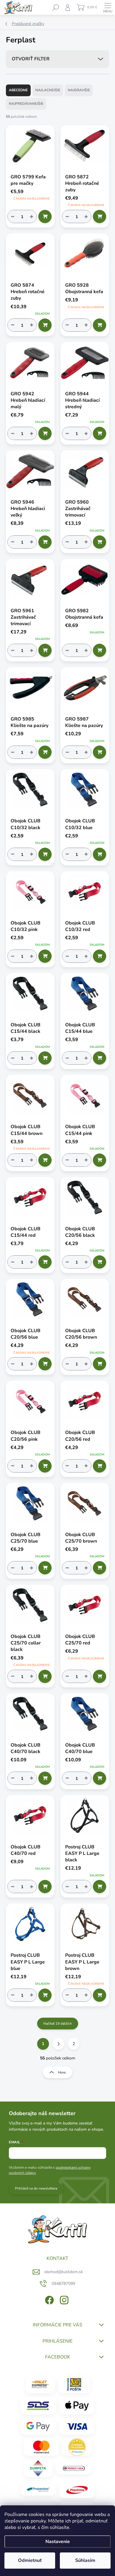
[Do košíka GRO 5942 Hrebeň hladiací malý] (45, 433)
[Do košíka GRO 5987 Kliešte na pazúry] (100, 752)
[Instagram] (64, 2299)
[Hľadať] (56, 7)
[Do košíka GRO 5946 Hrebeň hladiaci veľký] (45, 542)
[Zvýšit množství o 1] (32, 216)
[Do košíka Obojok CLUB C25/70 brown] (100, 1568)
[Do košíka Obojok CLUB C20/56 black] (100, 1262)
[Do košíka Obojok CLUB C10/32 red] (100, 956)
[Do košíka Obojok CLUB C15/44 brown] (45, 1160)
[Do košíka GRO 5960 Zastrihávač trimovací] (100, 542)
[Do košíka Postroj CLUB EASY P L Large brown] (100, 1995)
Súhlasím (85, 2560)
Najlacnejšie (48, 90)
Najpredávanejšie (26, 104)
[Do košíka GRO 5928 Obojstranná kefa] (100, 325)
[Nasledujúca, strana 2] (58, 2044)
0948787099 (63, 2284)
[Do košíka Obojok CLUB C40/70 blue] (100, 1778)
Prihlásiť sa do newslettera (36, 2188)
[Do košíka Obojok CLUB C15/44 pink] (100, 1160)
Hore (62, 2072)
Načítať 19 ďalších (58, 2024)
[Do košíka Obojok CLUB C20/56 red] (100, 1466)
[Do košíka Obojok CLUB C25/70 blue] (45, 1568)
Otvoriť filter (31, 59)
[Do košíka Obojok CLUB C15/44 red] (45, 1262)
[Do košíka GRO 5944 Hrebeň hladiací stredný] (100, 433)
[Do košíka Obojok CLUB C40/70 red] (45, 1887)
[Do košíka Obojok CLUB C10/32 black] (45, 854)
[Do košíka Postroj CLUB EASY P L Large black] (100, 1887)
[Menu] (108, 7)
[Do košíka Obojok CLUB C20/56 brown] (100, 1364)
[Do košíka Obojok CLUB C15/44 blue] (100, 1058)
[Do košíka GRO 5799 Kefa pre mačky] (45, 216)
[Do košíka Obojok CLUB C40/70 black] (45, 1778)
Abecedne (18, 90)
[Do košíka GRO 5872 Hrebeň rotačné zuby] (100, 216)
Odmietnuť (30, 2560)
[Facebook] (49, 2299)
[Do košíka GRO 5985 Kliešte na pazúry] (45, 752)
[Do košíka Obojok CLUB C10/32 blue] (100, 854)
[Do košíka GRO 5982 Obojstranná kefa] (100, 650)
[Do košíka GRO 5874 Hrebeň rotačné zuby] (45, 325)
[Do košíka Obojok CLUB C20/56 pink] (45, 1466)
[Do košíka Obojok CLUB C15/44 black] (45, 1058)
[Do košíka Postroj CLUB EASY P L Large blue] (45, 1995)
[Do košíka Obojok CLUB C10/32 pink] (45, 956)
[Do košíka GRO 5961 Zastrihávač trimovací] (45, 650)
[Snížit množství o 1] (13, 216)
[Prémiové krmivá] (74, 2468)
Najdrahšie (79, 90)
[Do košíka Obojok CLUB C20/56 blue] (45, 1364)
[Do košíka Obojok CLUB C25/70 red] (100, 1676)
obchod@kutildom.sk (64, 2272)
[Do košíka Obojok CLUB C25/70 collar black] (45, 1676)
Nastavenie (58, 2542)
